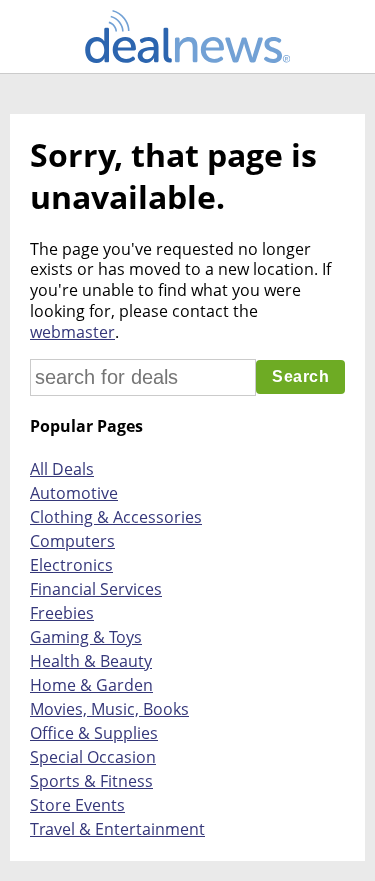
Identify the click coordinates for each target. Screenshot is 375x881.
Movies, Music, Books (109, 709)
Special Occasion (93, 757)
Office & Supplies (94, 733)
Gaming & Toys (86, 637)
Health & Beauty (91, 661)
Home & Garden (91, 685)
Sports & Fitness (91, 781)
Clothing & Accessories (116, 517)
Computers (72, 541)
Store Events (77, 805)
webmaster (72, 332)
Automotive (74, 493)
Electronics (71, 565)
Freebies (62, 613)
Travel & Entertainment (117, 829)
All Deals (62, 469)
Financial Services (96, 589)
